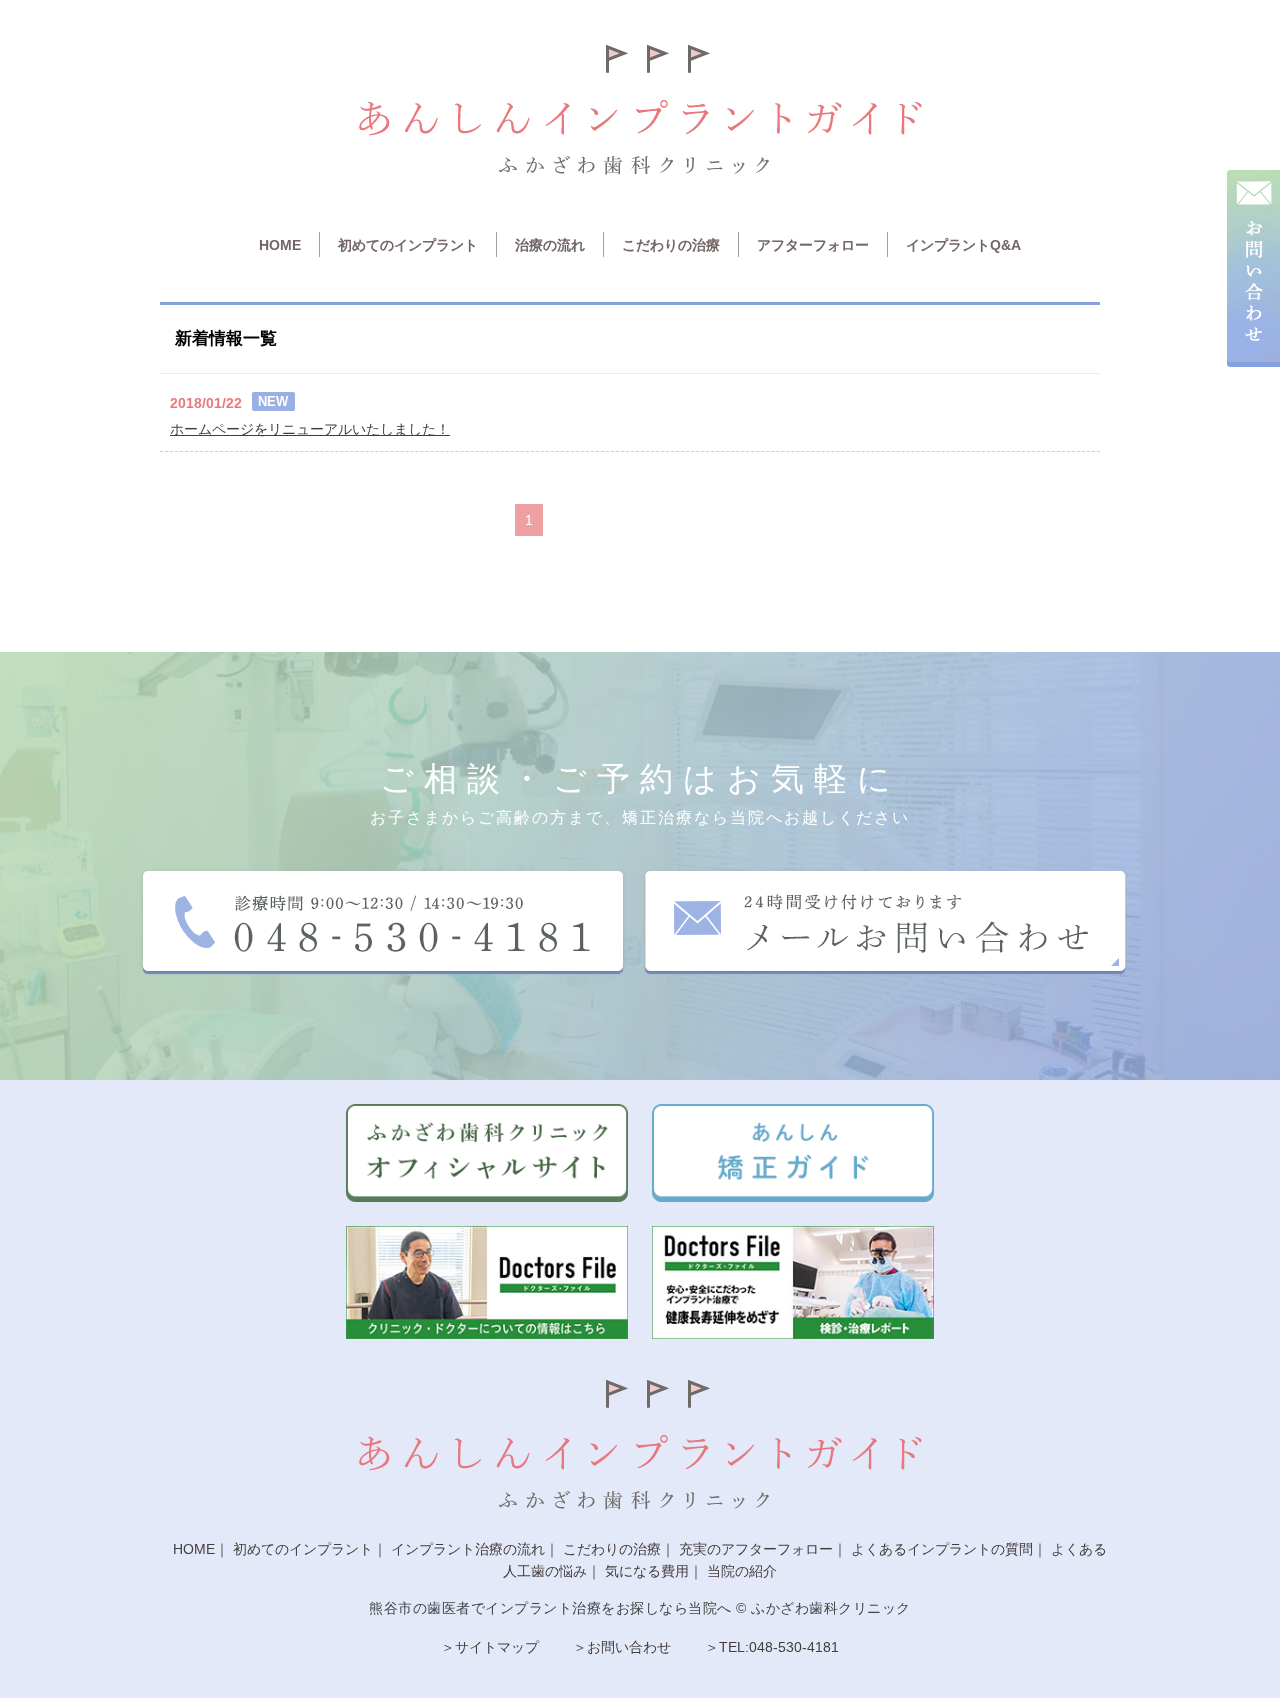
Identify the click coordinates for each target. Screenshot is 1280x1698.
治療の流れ (550, 245)
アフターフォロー (813, 245)
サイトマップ (497, 1647)
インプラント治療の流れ (468, 1549)
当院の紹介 (742, 1571)
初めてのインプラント (408, 245)
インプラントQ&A (963, 245)
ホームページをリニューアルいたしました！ (310, 429)
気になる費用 (647, 1571)
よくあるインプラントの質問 (942, 1549)
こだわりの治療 (671, 245)
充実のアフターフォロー (756, 1549)
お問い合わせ (629, 1647)
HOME (280, 245)
